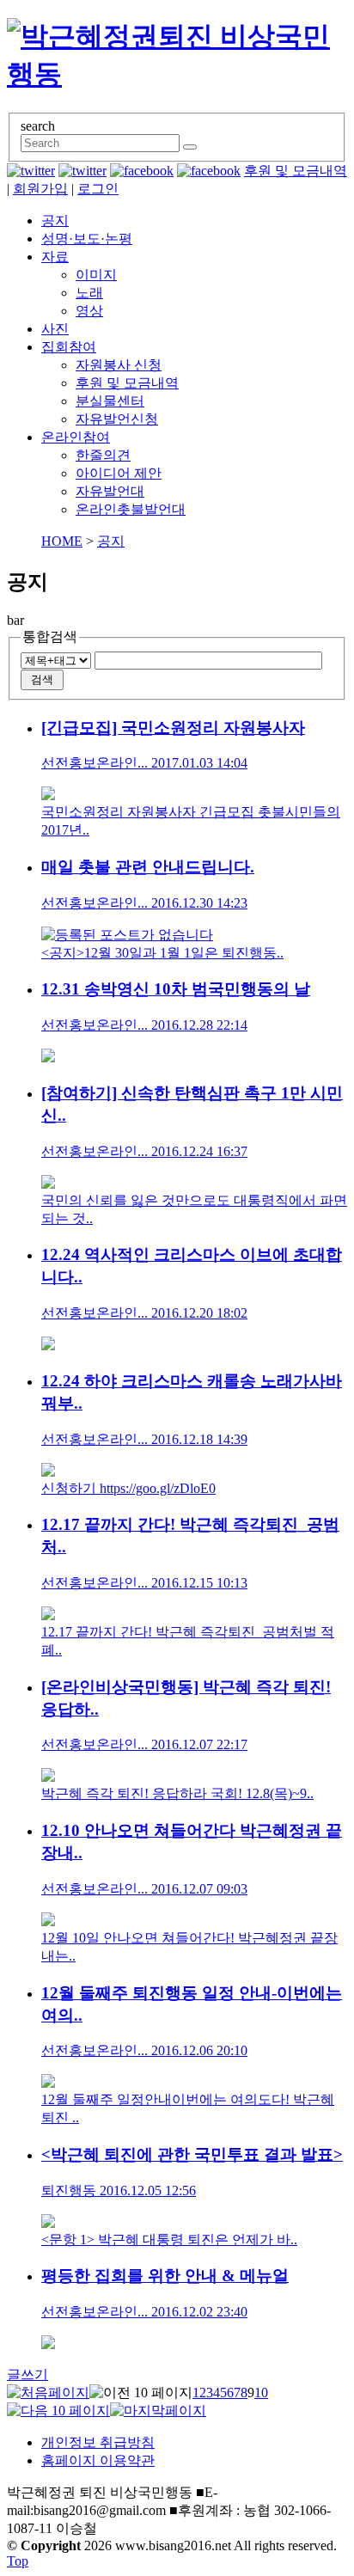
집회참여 (69, 347)
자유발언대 (110, 491)
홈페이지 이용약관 (98, 2460)
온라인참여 (76, 437)
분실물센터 (110, 401)
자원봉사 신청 (119, 365)
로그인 (98, 189)
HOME (62, 541)
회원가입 (40, 189)
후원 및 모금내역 (296, 171)
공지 (55, 220)
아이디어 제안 (119, 473)
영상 (89, 311)
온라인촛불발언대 (131, 509)
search (38, 126)
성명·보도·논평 (87, 239)
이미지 (96, 275)
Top (18, 2561)
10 (261, 2392)
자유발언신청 (117, 419)
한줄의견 (103, 455)
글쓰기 (27, 2374)
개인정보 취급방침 (98, 2442)
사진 (55, 329)
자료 (55, 257)
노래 (89, 293)
